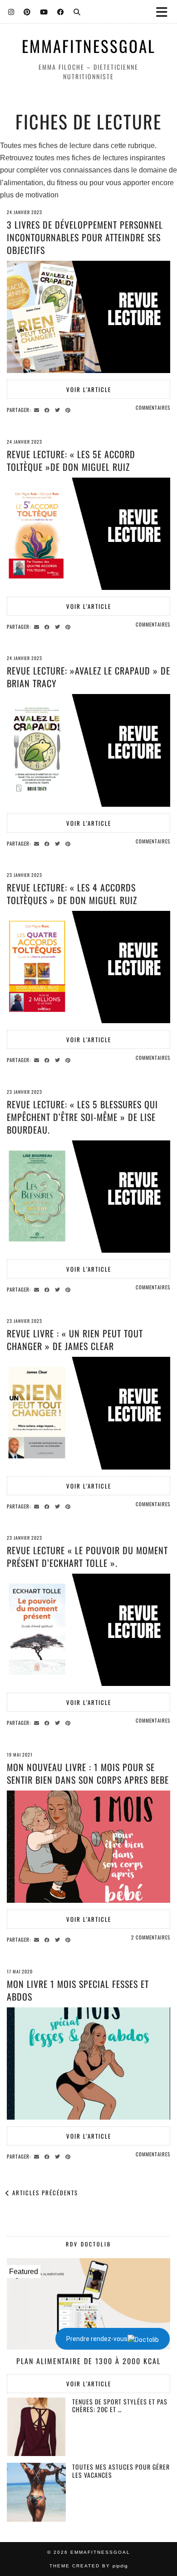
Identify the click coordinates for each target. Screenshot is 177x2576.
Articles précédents (44, 2193)
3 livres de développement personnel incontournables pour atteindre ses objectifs (85, 237)
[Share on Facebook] (48, 409)
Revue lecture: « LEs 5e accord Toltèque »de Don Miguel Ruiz (71, 460)
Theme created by (89, 2566)
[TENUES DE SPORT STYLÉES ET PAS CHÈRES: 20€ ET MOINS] (36, 2427)
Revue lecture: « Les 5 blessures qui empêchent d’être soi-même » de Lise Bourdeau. (82, 1117)
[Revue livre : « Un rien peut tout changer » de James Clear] (88, 1413)
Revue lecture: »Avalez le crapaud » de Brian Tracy (88, 677)
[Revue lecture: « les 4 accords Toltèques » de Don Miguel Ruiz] (88, 967)
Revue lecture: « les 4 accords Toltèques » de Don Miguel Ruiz (72, 894)
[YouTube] (44, 11)
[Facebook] (61, 11)
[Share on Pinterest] (69, 409)
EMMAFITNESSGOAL (89, 46)
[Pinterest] (27, 11)
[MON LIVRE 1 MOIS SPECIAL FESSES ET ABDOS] (88, 2064)
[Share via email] (38, 409)
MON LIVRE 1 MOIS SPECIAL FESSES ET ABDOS (78, 1990)
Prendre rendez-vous (97, 2339)
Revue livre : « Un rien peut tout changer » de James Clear (75, 1340)
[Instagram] (11, 11)
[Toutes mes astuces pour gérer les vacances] (36, 2492)
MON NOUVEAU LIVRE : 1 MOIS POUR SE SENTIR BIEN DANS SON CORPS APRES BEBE (88, 1773)
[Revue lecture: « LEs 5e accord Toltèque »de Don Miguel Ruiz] (88, 534)
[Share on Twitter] (59, 409)
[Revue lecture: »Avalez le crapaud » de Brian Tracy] (88, 750)
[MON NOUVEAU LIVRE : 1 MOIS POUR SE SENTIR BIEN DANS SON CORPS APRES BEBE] (88, 1847)
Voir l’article (89, 389)
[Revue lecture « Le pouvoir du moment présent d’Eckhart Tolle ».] (88, 1630)
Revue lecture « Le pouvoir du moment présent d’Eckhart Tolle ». (87, 1556)
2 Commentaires (151, 1937)
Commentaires (153, 407)
